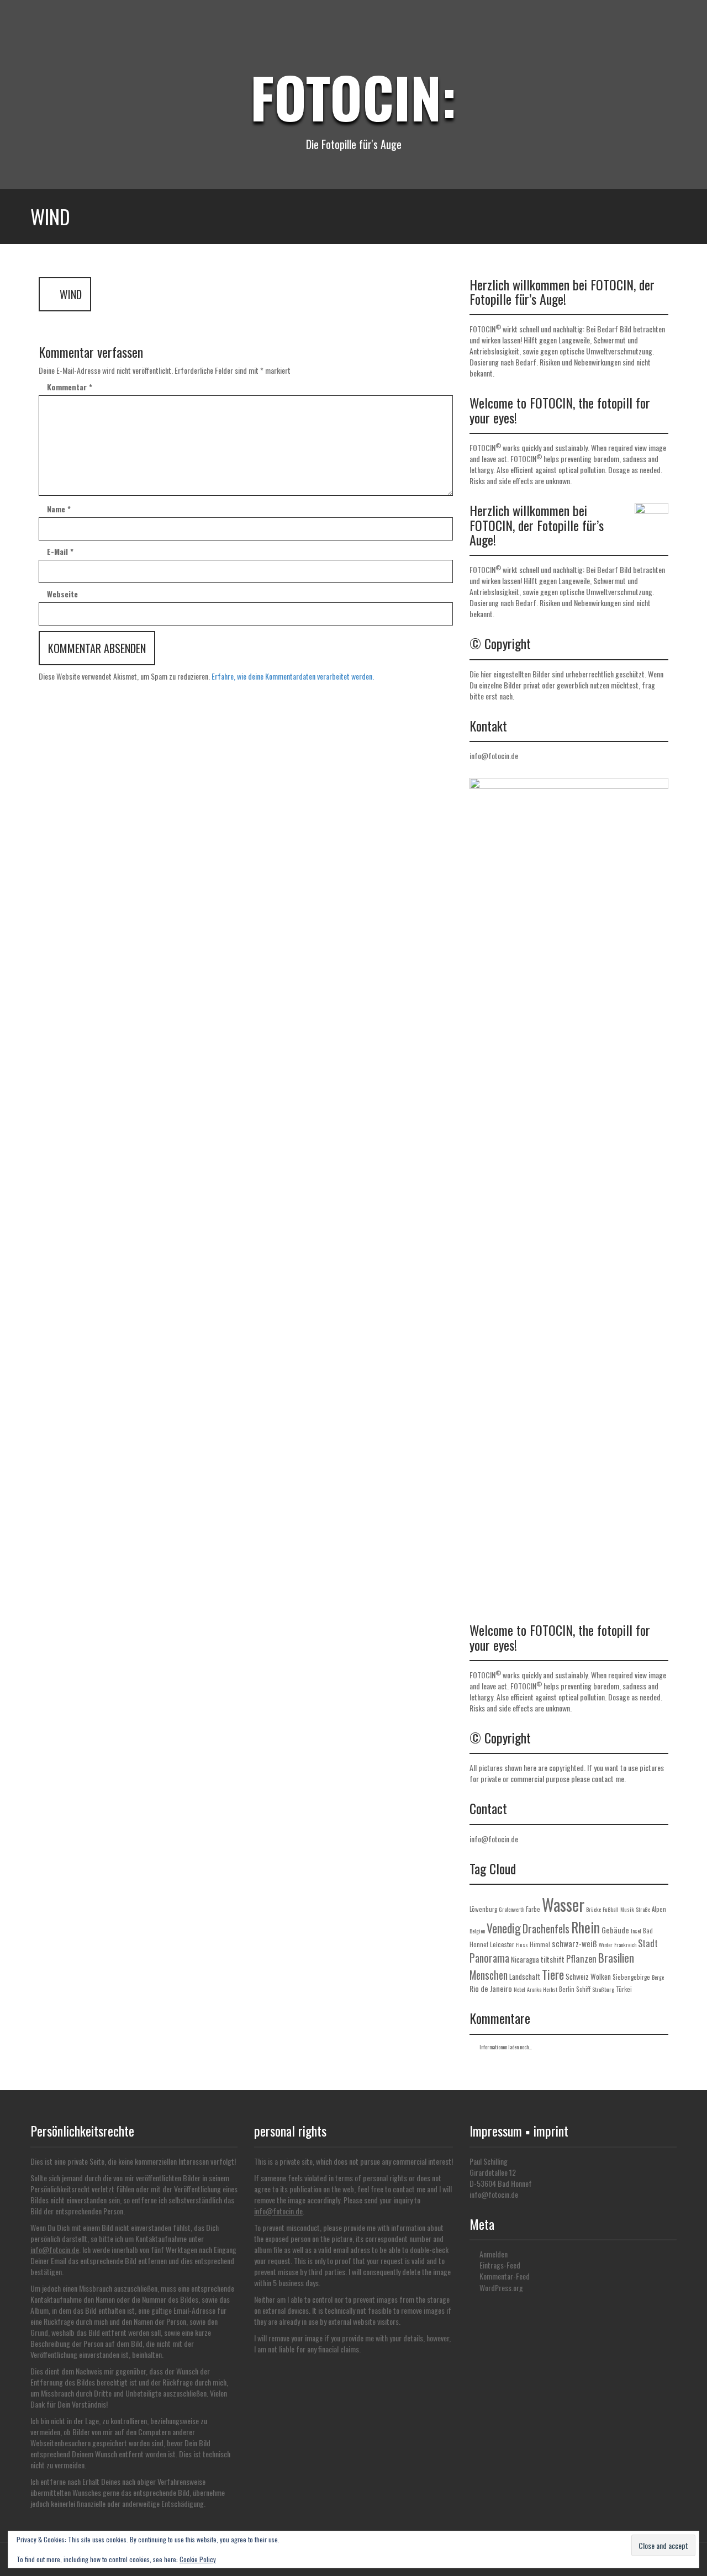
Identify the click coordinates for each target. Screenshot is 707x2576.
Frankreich (625, 1945)
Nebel (519, 1989)
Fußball (611, 1909)
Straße (643, 1909)
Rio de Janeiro (491, 1988)
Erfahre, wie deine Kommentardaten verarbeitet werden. (293, 676)
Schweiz (577, 1976)
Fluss (522, 1945)
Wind (69, 294)
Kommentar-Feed (505, 2276)
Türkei (624, 1989)
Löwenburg (483, 1909)
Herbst (550, 1989)
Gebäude (615, 1930)
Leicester (502, 1944)
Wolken (601, 1976)
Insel (636, 1931)
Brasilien (616, 1958)
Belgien (477, 1931)
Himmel (540, 1944)
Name (59, 509)
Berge (658, 1977)
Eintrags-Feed (500, 2265)
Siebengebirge (631, 1977)
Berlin (567, 1989)
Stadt (648, 1943)
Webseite (62, 594)
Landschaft (525, 1976)
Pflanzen (581, 1959)
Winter (606, 1945)
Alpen (659, 1909)
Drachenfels (546, 1929)
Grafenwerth (511, 1909)
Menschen (489, 1975)
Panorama (489, 1958)
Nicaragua (525, 1959)
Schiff (583, 1989)
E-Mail (60, 552)
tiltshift (553, 1959)
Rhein (585, 1927)
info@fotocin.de (494, 756)
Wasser (563, 1904)
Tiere (553, 1974)
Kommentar (70, 387)
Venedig (504, 1928)
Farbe (533, 1909)
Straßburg (603, 1989)
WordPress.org (501, 2288)
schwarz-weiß (574, 1943)
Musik (627, 1909)
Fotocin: (353, 97)
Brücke (593, 1909)
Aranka (534, 1989)
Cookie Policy (198, 2559)
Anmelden (494, 2254)
